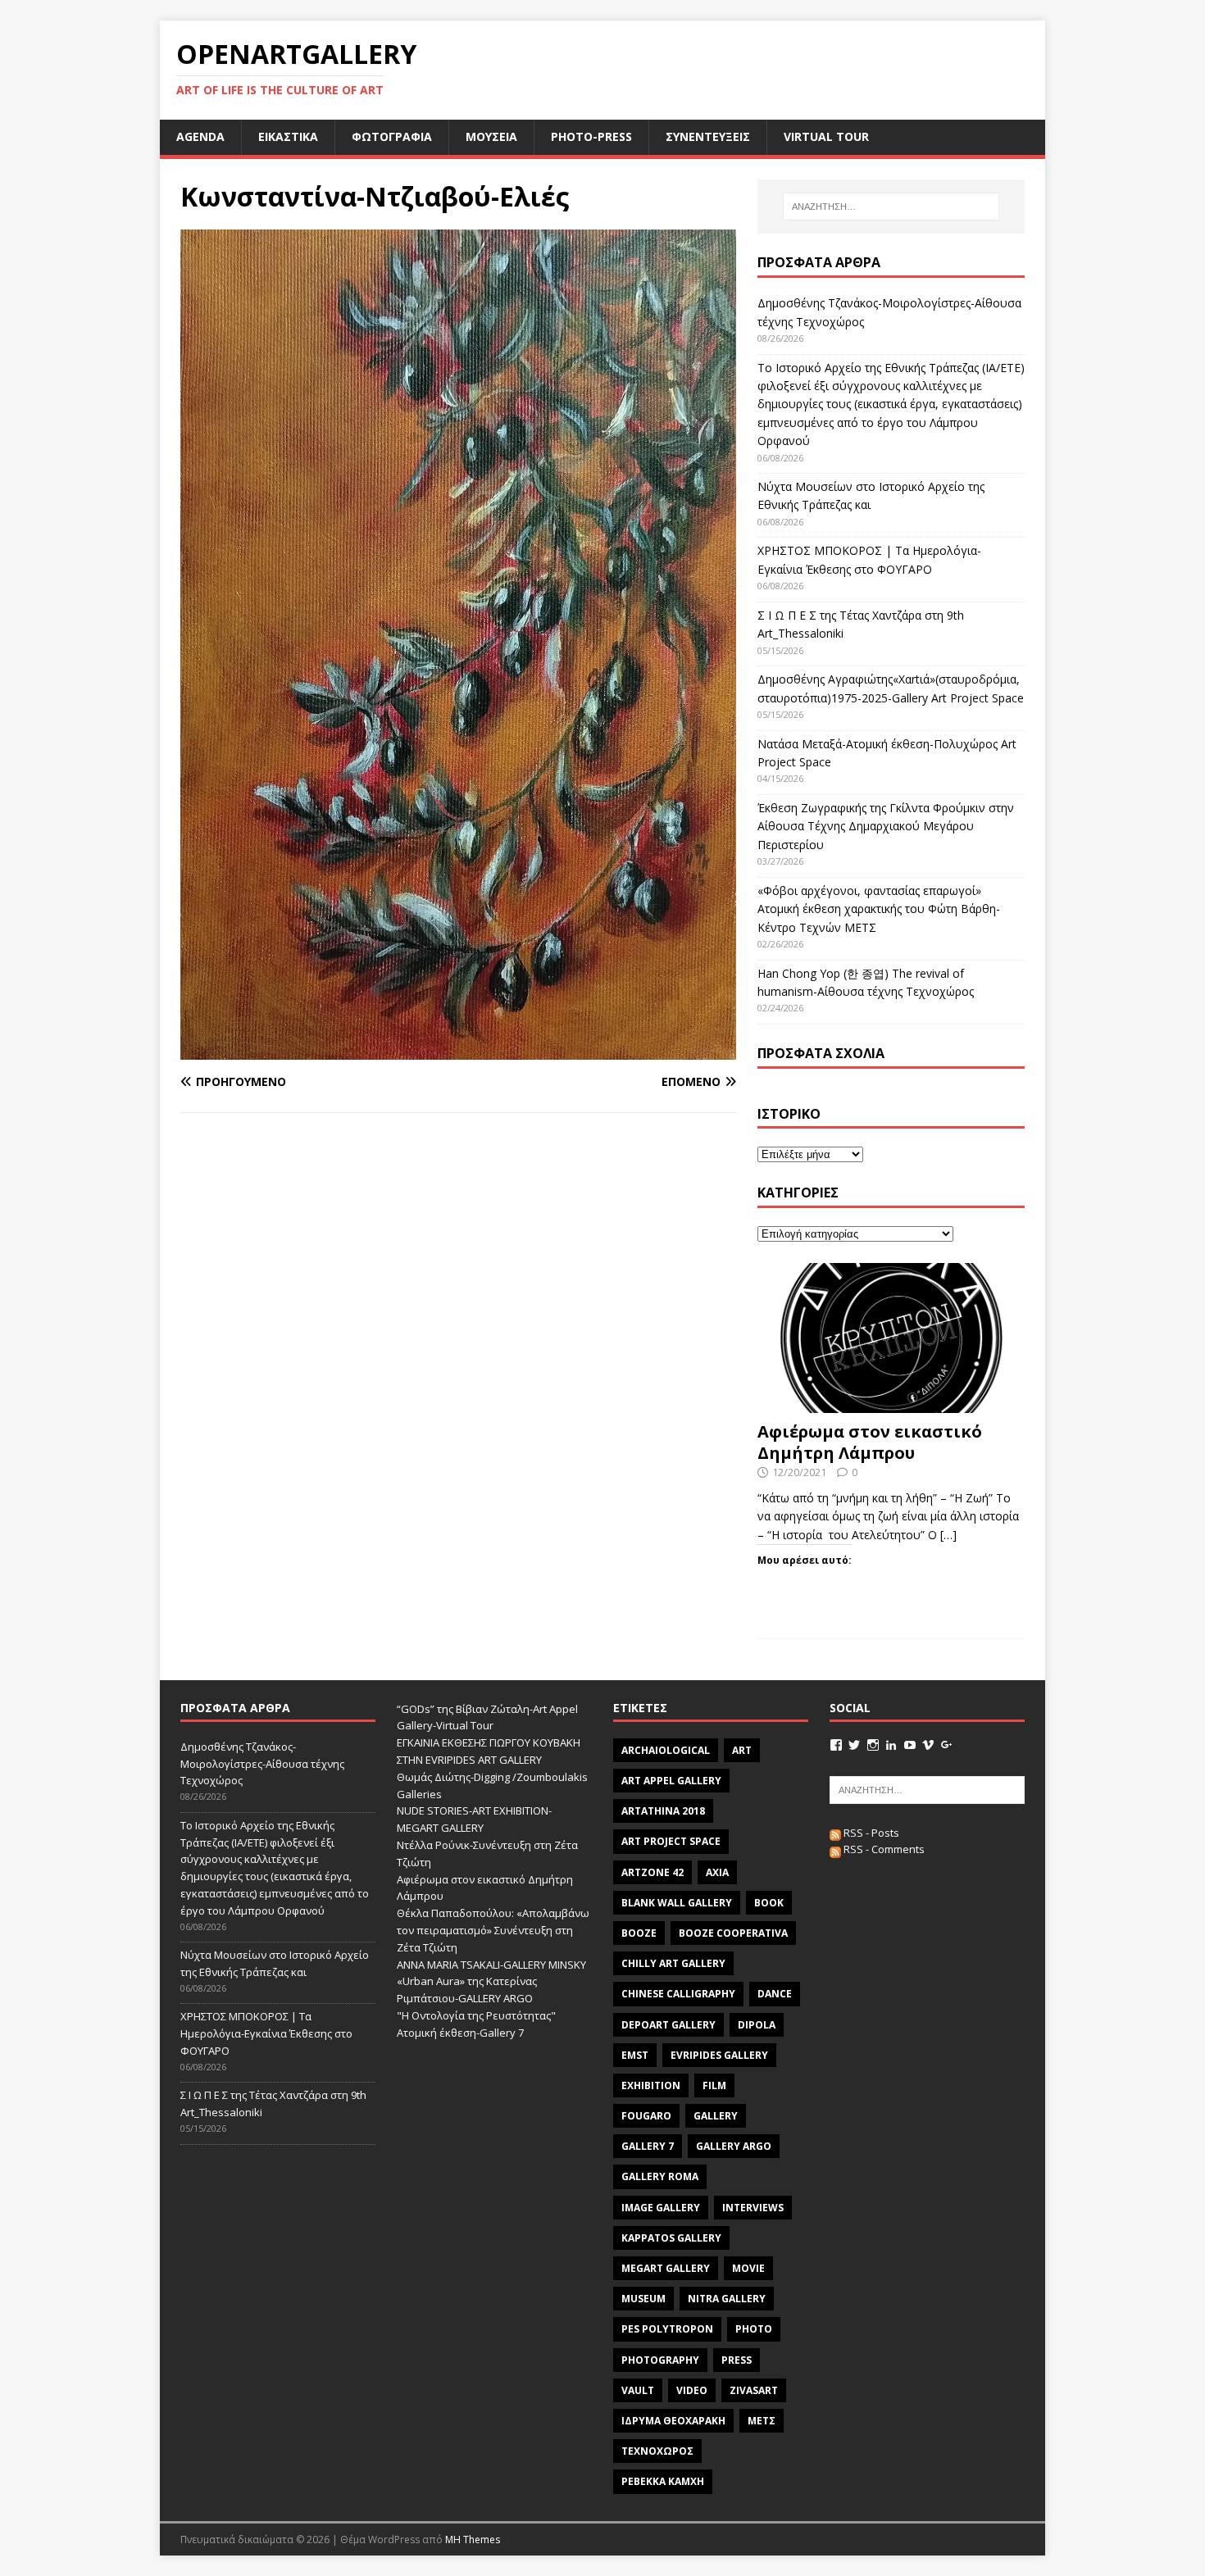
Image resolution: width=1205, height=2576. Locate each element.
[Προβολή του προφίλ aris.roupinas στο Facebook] (836, 1745)
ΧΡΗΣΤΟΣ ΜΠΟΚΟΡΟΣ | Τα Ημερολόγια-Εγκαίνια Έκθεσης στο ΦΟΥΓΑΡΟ (266, 2033)
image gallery (661, 2208)
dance (775, 1994)
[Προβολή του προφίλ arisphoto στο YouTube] (910, 1745)
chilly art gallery (673, 1963)
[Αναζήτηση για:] (891, 207)
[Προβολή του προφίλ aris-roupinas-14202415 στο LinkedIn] (891, 1745)
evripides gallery (719, 2055)
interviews (753, 2208)
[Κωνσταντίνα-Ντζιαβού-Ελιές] (458, 1049)
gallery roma (660, 2176)
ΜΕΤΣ (762, 2421)
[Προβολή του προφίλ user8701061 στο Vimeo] (928, 1745)
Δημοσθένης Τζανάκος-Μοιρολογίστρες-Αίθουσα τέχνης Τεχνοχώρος (262, 1764)
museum (643, 2299)
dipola (757, 2025)
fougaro (646, 2116)
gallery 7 (648, 2146)
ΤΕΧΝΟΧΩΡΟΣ (657, 2451)
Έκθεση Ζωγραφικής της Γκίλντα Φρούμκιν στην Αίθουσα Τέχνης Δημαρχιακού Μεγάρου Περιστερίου (886, 826)
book (769, 1903)
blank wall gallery (677, 1903)
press (737, 2360)
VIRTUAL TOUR (826, 136)
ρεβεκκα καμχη (663, 2481)
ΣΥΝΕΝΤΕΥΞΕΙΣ (708, 136)
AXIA (717, 1872)
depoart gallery (668, 2025)
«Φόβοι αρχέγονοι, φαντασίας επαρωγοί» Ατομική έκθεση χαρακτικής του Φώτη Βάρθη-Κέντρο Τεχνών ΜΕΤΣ (879, 909)
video (692, 2390)
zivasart (754, 2390)
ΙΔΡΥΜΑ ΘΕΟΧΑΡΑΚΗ (673, 2421)
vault (638, 2390)
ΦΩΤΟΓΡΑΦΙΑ (392, 136)
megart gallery (666, 2268)
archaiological (666, 1750)
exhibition (651, 2085)
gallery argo (734, 2146)
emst (635, 2055)
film (714, 2085)
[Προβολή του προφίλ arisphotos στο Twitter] (854, 1745)
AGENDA (200, 136)
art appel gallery (671, 1781)
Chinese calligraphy (678, 1994)
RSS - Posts (870, 1833)
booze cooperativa (733, 1933)
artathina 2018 (663, 1811)
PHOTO (754, 2329)
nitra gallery (727, 2299)
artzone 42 (653, 1872)
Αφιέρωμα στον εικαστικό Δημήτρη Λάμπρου (870, 1442)
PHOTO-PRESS (591, 136)
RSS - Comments (883, 1849)
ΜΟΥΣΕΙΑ (491, 136)
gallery (716, 2116)
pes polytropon (667, 2329)
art (742, 1750)
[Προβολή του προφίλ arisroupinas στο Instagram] (873, 1745)
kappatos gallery (671, 2238)
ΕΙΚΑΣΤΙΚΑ (288, 136)
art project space (671, 1841)
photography (660, 2360)
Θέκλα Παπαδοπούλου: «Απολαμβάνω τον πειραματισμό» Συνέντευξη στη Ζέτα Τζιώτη (493, 1930)
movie (748, 2268)
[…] (948, 1535)
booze (639, 1933)
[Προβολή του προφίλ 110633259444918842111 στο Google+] (947, 1745)
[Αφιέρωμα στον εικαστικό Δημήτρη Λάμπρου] (891, 1404)
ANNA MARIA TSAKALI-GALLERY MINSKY (491, 1965)
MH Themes (473, 2540)
